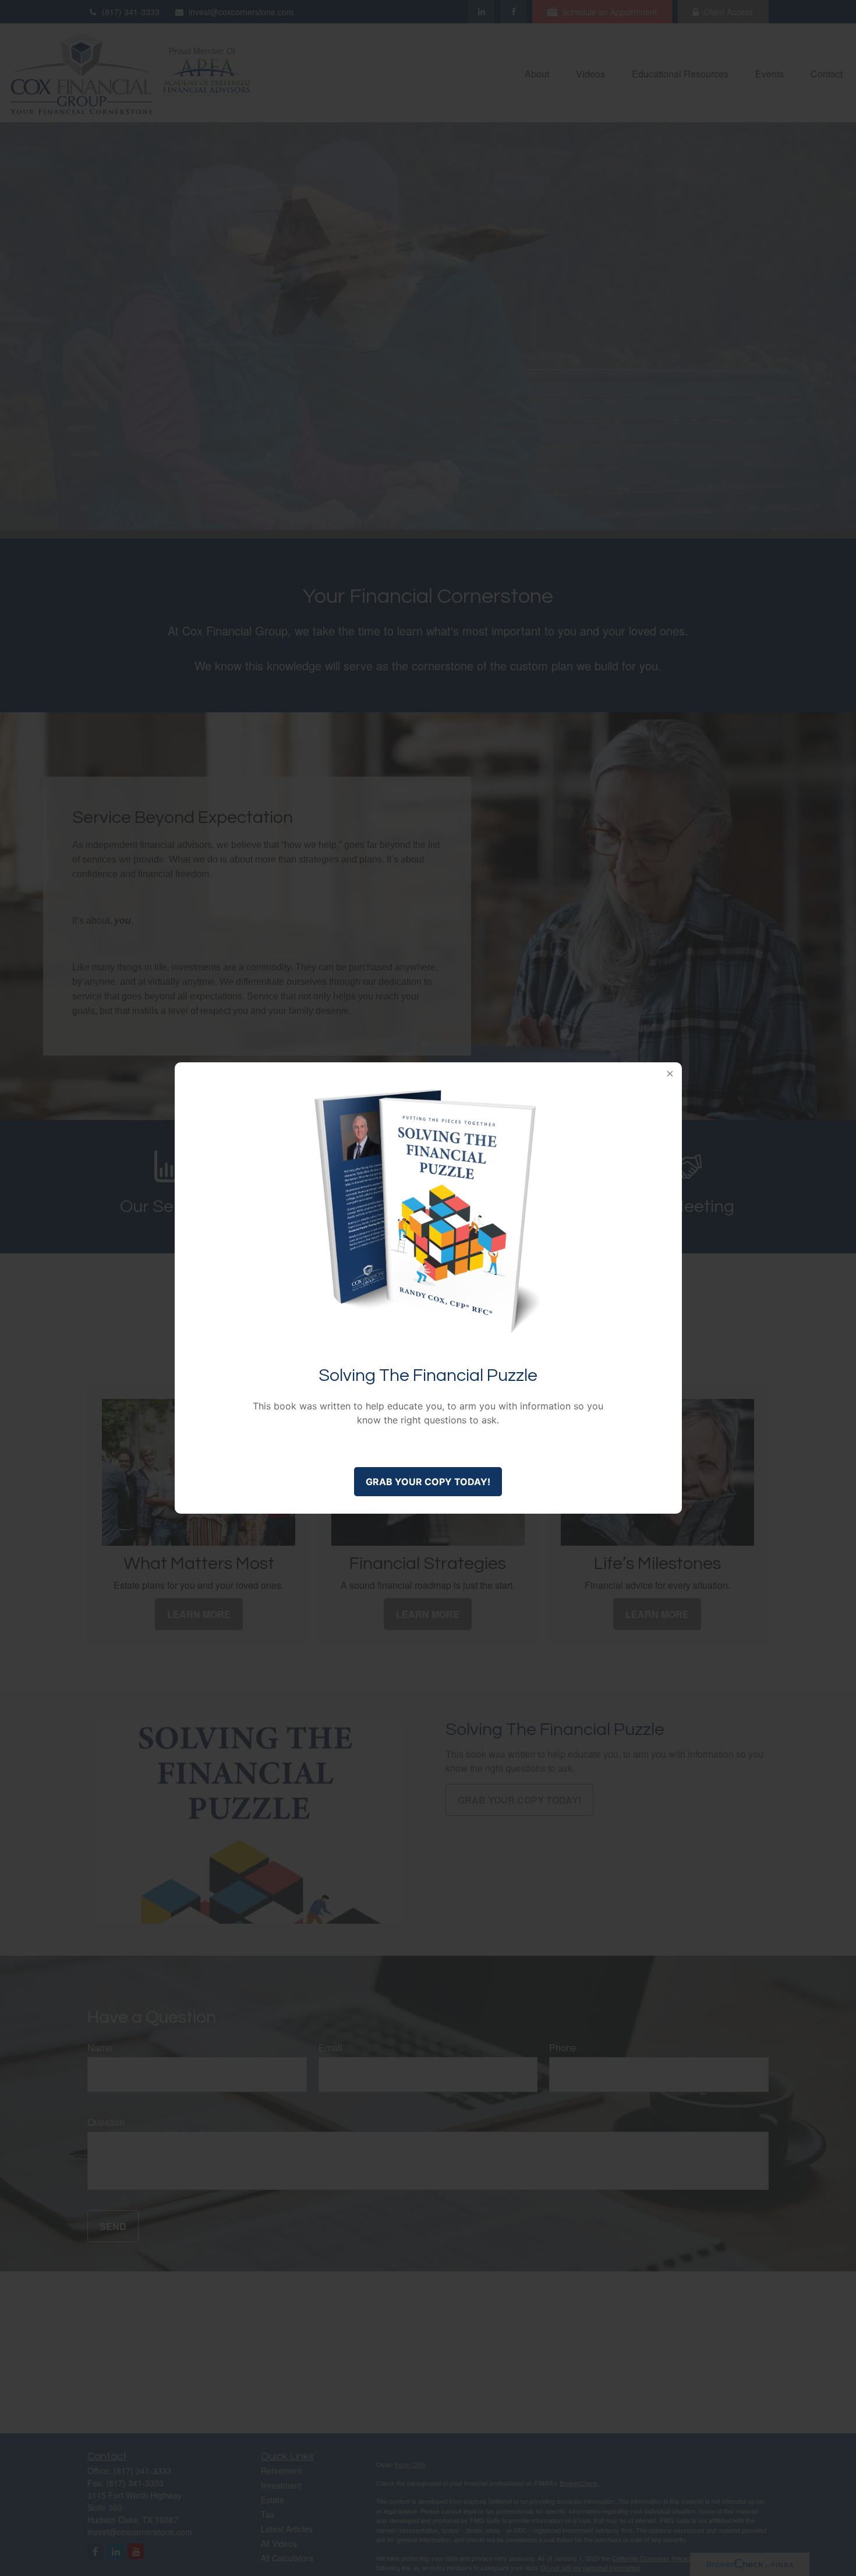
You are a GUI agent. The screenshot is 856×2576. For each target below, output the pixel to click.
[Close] (670, 1074)
